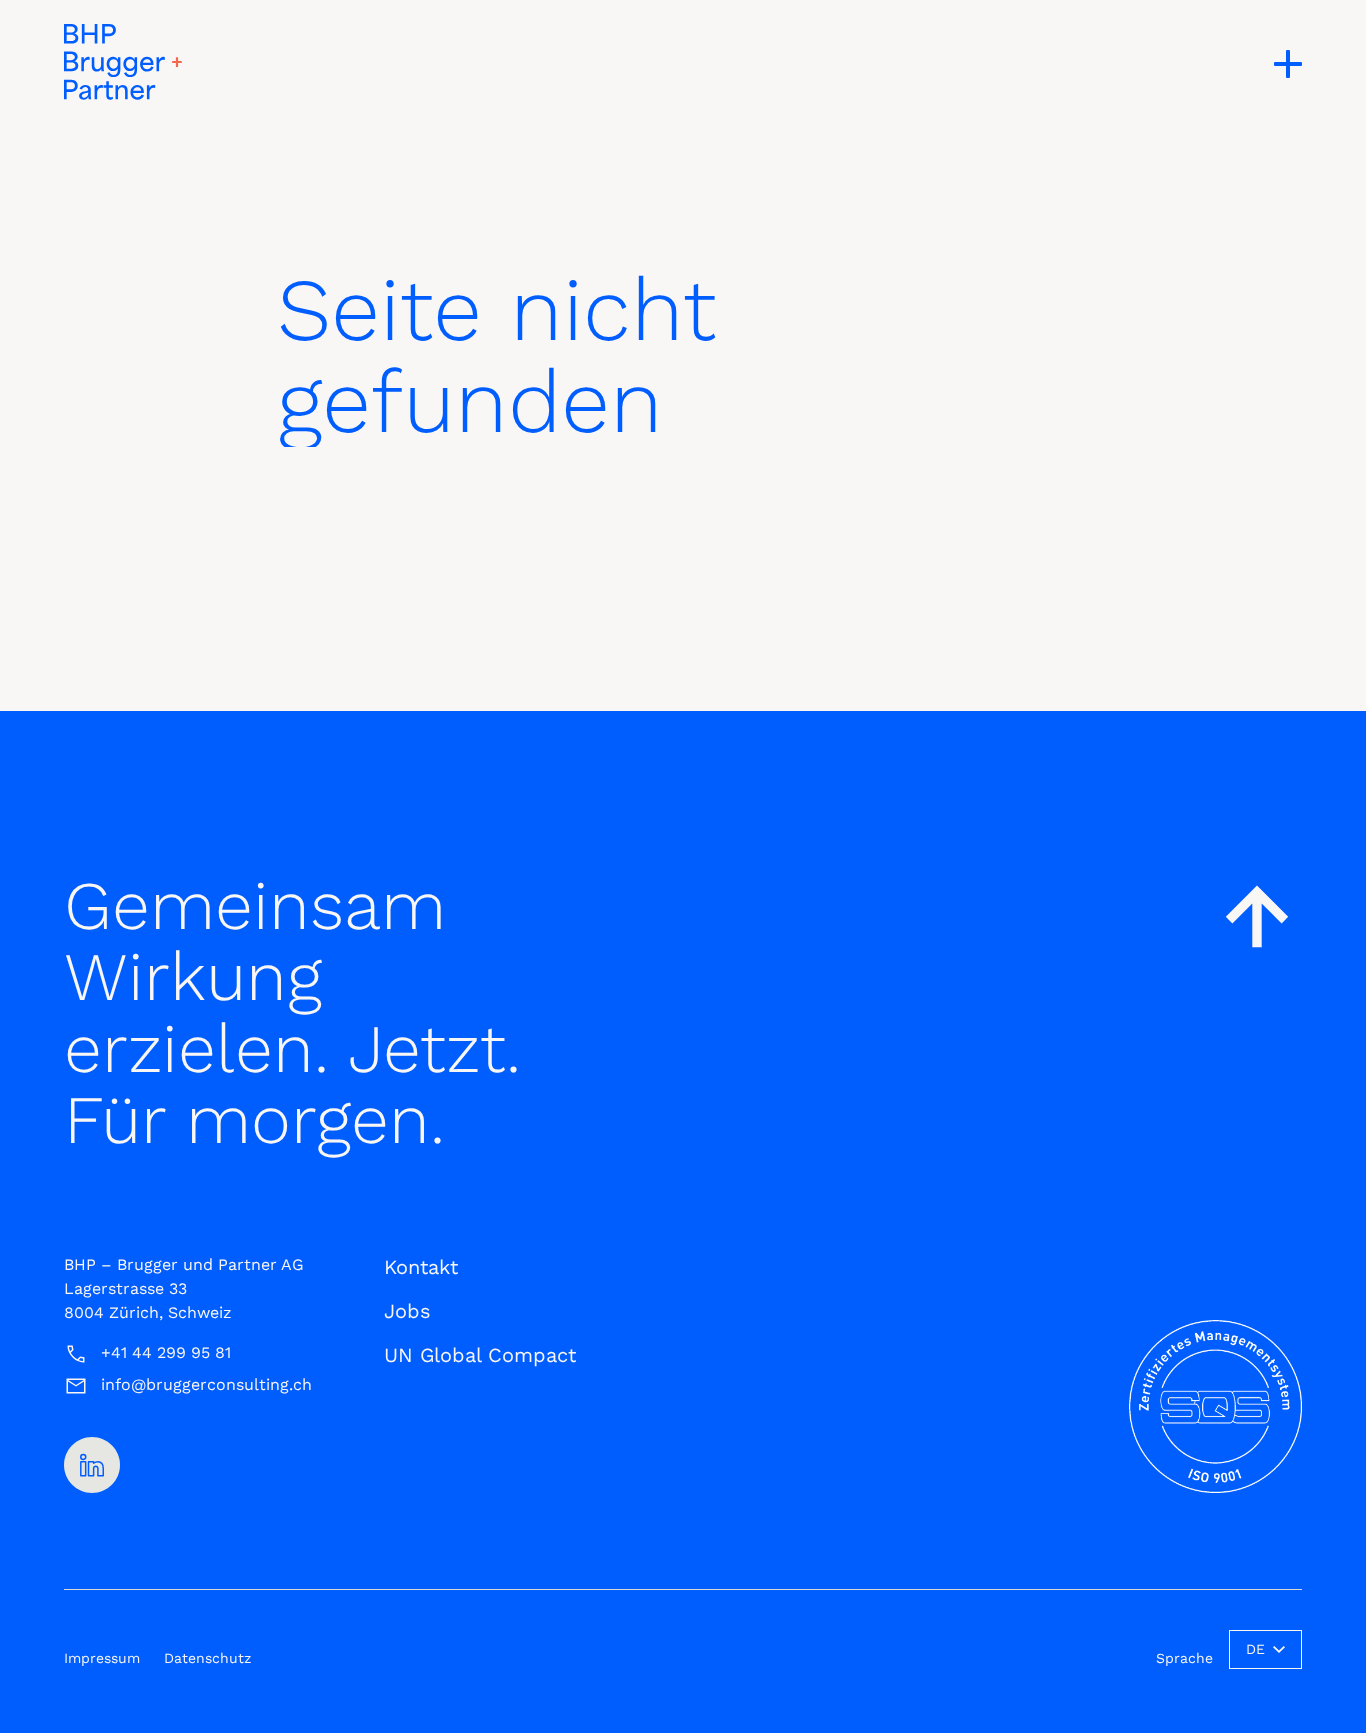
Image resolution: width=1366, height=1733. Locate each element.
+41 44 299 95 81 (166, 1352)
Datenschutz (207, 1658)
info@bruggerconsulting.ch (206, 1384)
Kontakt (421, 1267)
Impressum (102, 1658)
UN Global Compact (480, 1355)
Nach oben (1257, 916)
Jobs (407, 1311)
